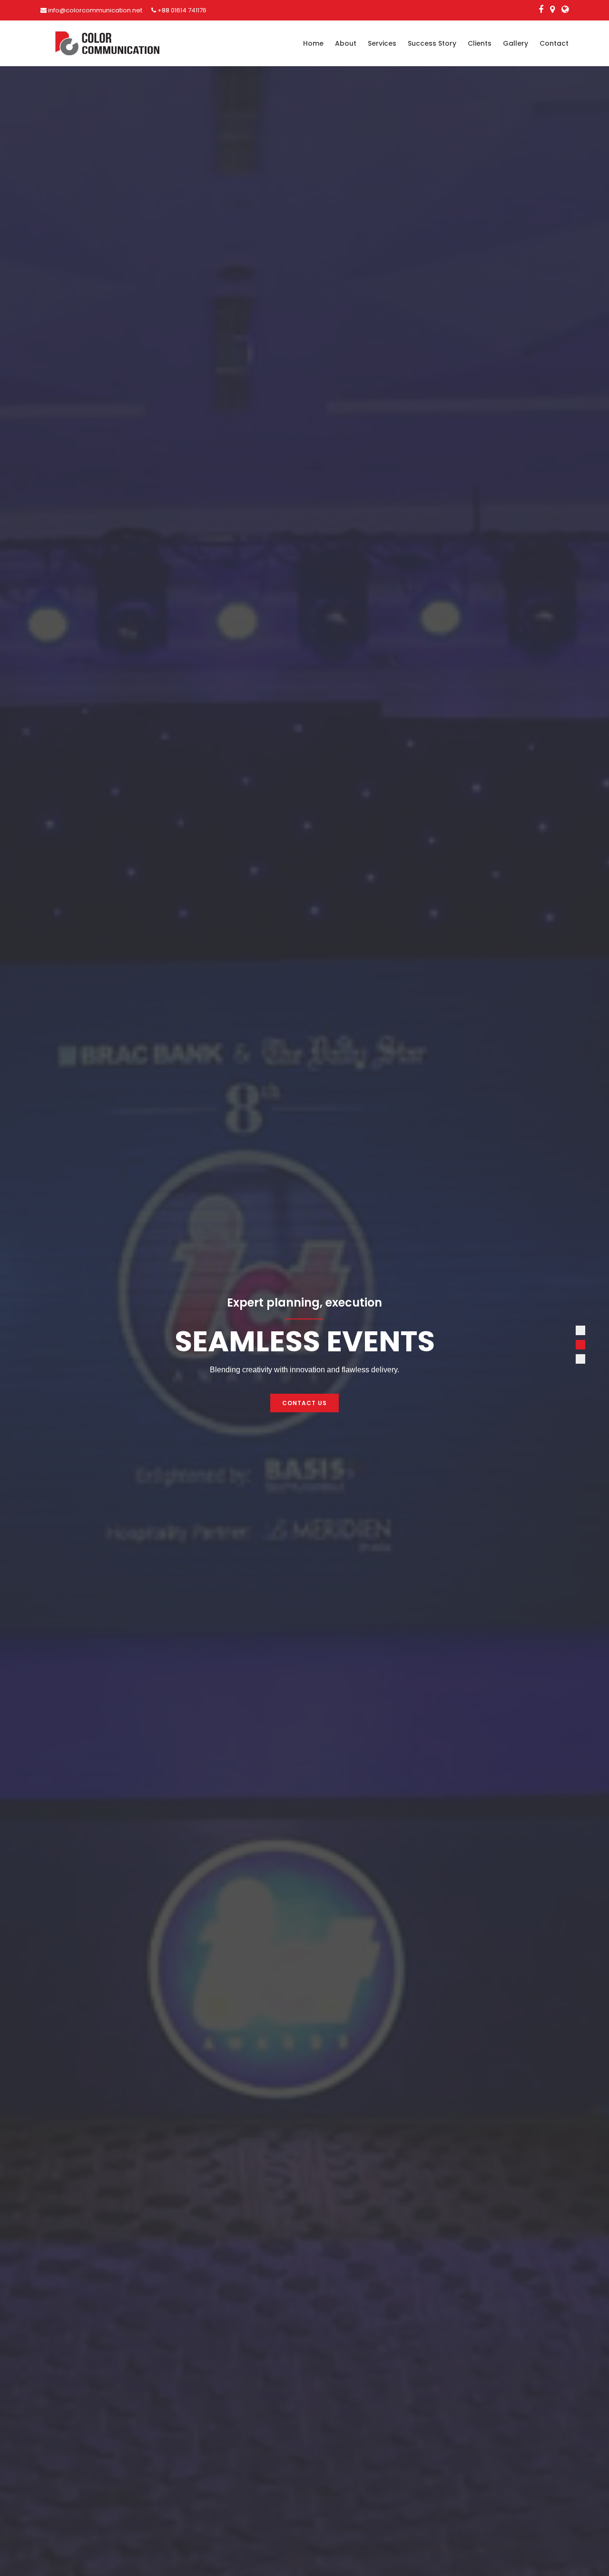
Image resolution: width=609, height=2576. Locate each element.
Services (382, 43)
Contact (554, 43)
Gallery (516, 43)
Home (313, 43)
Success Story (432, 43)
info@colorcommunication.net (94, 10)
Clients (480, 43)
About (346, 43)
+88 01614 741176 (181, 10)
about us (304, 1403)
